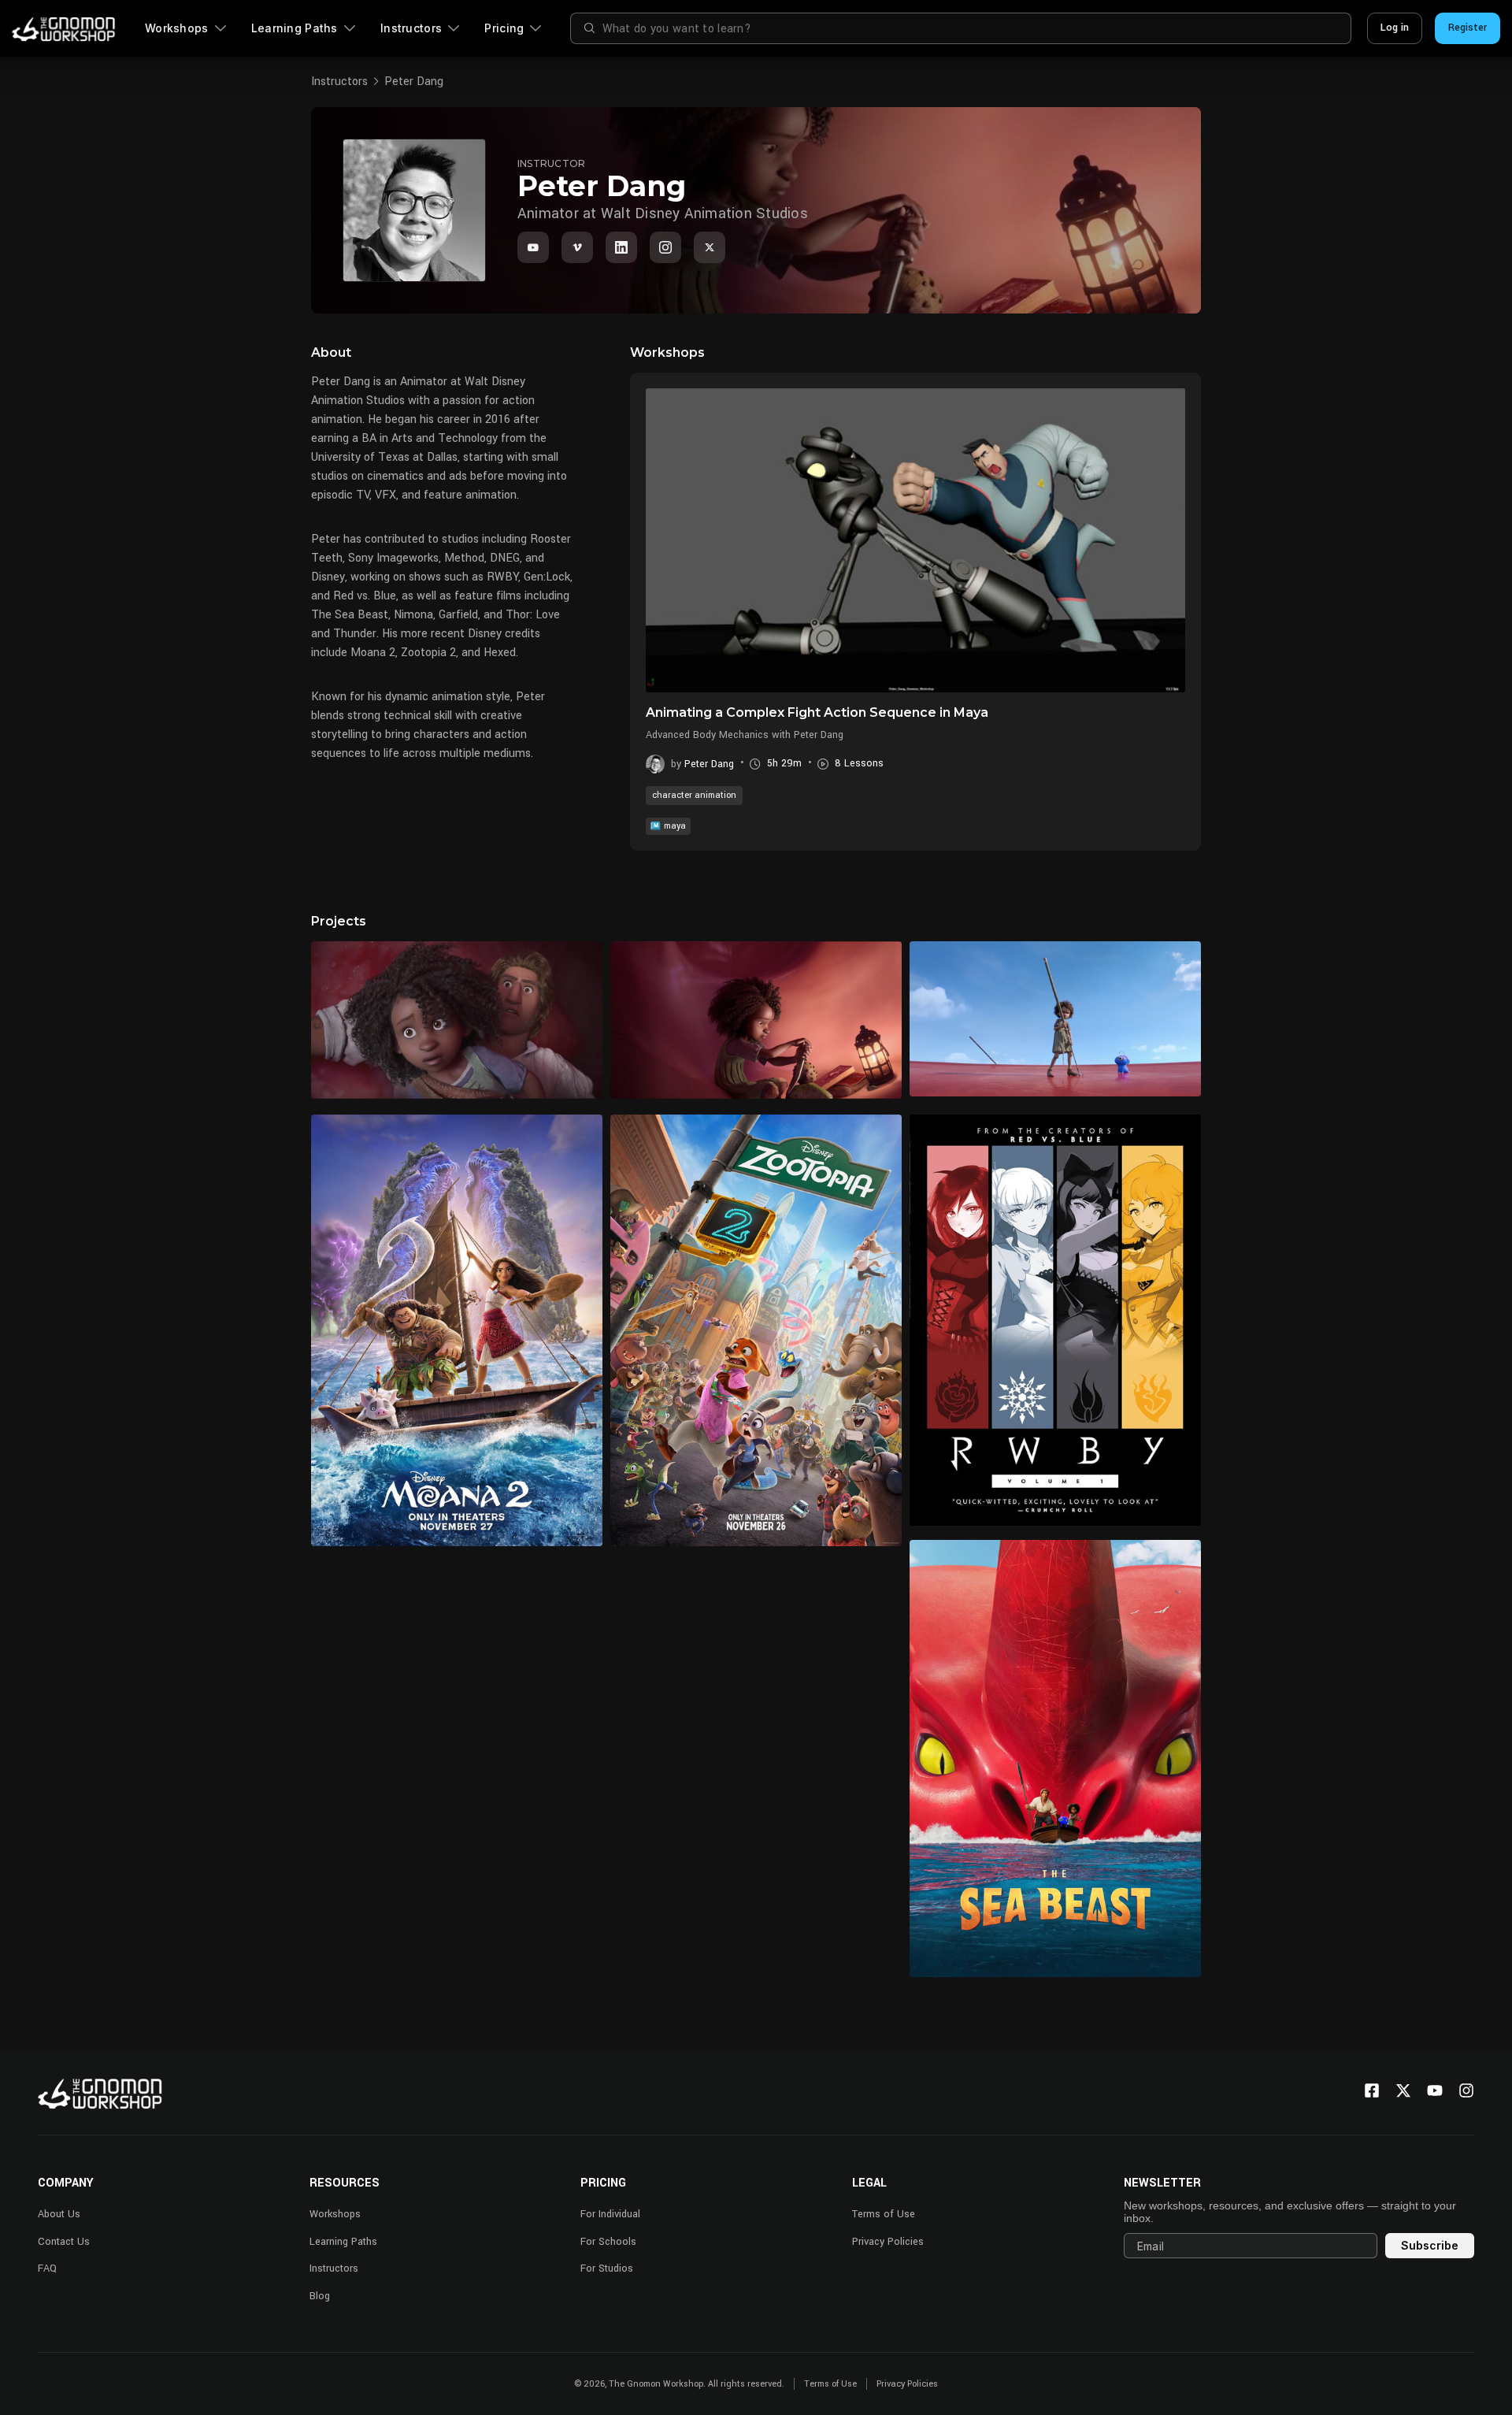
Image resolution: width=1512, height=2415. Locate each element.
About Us (59, 2214)
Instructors (411, 28)
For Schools (608, 2242)
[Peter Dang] (621, 247)
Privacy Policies (888, 2242)
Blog (320, 2296)
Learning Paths (295, 28)
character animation (694, 795)
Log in (1395, 28)
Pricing (504, 28)
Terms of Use (884, 2214)
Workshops (177, 28)
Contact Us (64, 2242)
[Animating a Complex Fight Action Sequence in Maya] (915, 540)
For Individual (610, 2214)
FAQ (47, 2268)
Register (1468, 28)
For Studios (607, 2268)
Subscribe (1430, 2245)
